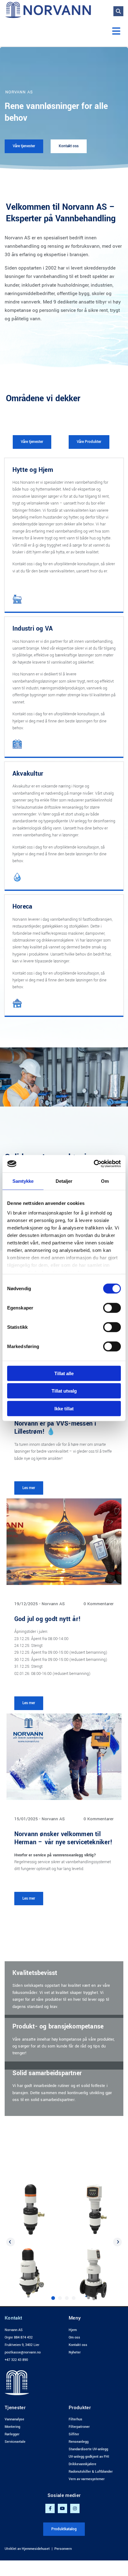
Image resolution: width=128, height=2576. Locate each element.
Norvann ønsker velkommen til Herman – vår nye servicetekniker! (63, 1838)
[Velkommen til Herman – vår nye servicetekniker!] (64, 1757)
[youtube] (62, 2508)
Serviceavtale (15, 2442)
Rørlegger (12, 2434)
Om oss (74, 2337)
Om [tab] (105, 1181)
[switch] (112, 1308)
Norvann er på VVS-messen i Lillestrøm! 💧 (55, 1428)
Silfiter (74, 2434)
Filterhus (75, 2419)
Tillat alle (64, 1373)
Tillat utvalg (64, 1391)
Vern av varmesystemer (87, 2479)
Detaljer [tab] (64, 1181)
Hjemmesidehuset (36, 2549)
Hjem (73, 2330)
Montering (12, 2427)
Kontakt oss (78, 2345)
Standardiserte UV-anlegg (88, 2449)
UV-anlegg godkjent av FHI (89, 2457)
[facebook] (50, 2508)
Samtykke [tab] (23, 1181)
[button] (64, 32)
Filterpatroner (79, 2427)
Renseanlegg (79, 2442)
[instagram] (75, 2508)
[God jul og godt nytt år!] (64, 1542)
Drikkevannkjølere (82, 2464)
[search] (118, 11)
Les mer (29, 1488)
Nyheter (75, 2352)
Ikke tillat (64, 1408)
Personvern (63, 2549)
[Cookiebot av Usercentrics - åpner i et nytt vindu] (94, 1164)
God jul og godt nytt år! (48, 1619)
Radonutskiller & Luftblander (91, 2472)
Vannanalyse (14, 2419)
